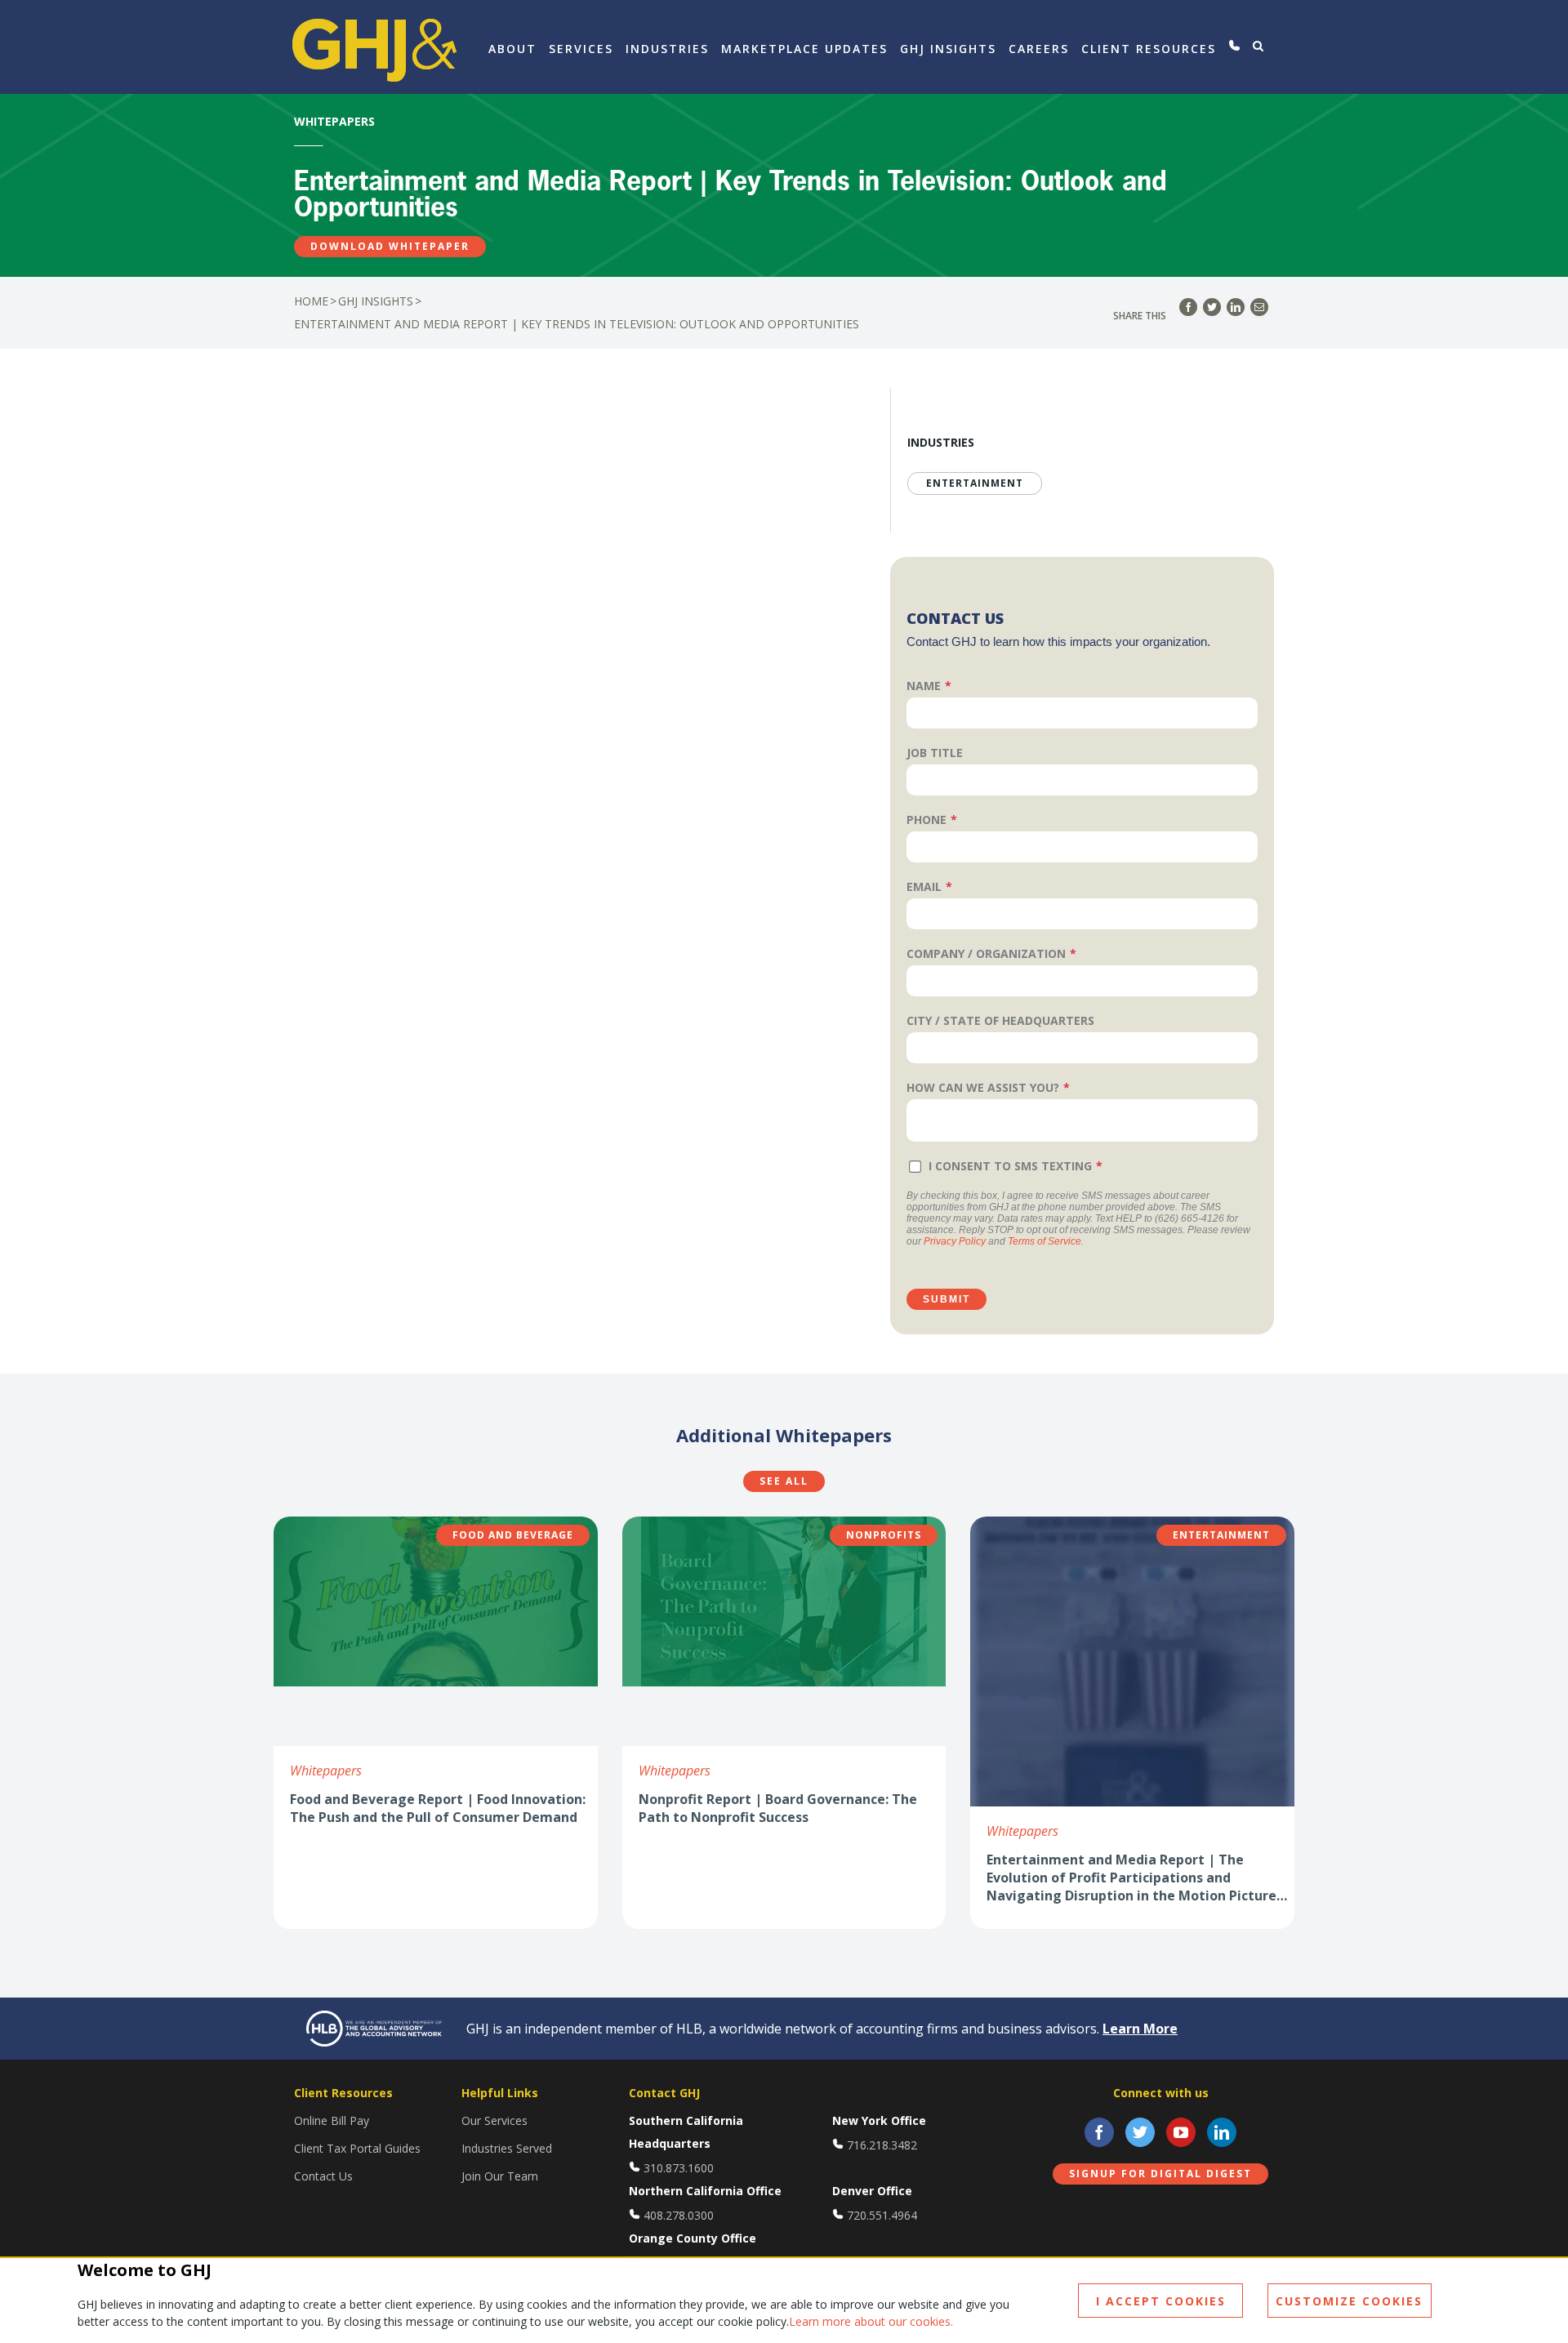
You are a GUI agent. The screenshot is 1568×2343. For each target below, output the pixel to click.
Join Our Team (500, 2176)
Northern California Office (705, 2191)
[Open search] (1258, 46)
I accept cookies (1161, 2301)
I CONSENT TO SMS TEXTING (1010, 1166)
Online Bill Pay (332, 2120)
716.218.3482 (882, 2145)
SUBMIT (947, 1299)
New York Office (879, 2120)
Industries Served (507, 2148)
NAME (924, 686)
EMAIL (924, 886)
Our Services (494, 2120)
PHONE (927, 820)
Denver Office (872, 2191)
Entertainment (975, 483)
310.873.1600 (679, 2168)
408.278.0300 (679, 2215)
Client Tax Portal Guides (357, 2148)
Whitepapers (326, 1771)
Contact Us (323, 2176)
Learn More (1140, 2029)
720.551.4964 (882, 2215)
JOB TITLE (935, 753)
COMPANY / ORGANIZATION (986, 953)
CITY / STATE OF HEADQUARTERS (1000, 1020)
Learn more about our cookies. (871, 2321)
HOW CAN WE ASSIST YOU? (983, 1087)
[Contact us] (1234, 46)
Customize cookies (1349, 2301)
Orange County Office (693, 2238)
